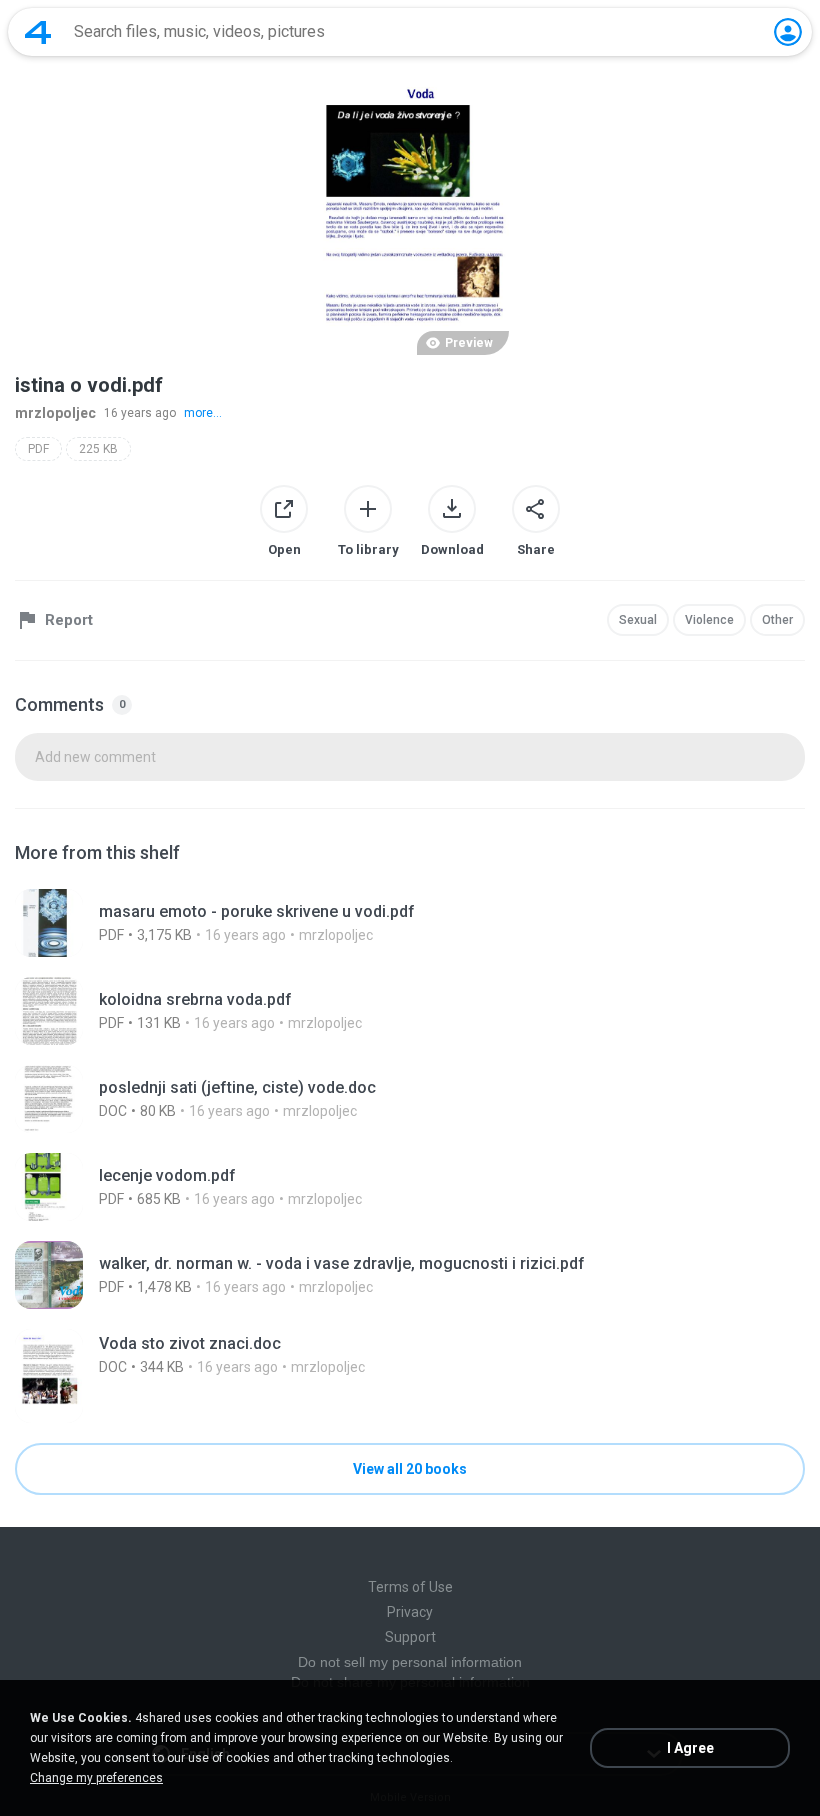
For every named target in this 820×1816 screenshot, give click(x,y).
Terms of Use (410, 1587)
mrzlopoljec (55, 413)
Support (410, 1637)
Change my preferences (96, 1778)
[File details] (410, 923)
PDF (38, 449)
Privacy (410, 1612)
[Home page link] (38, 32)
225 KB (98, 449)
